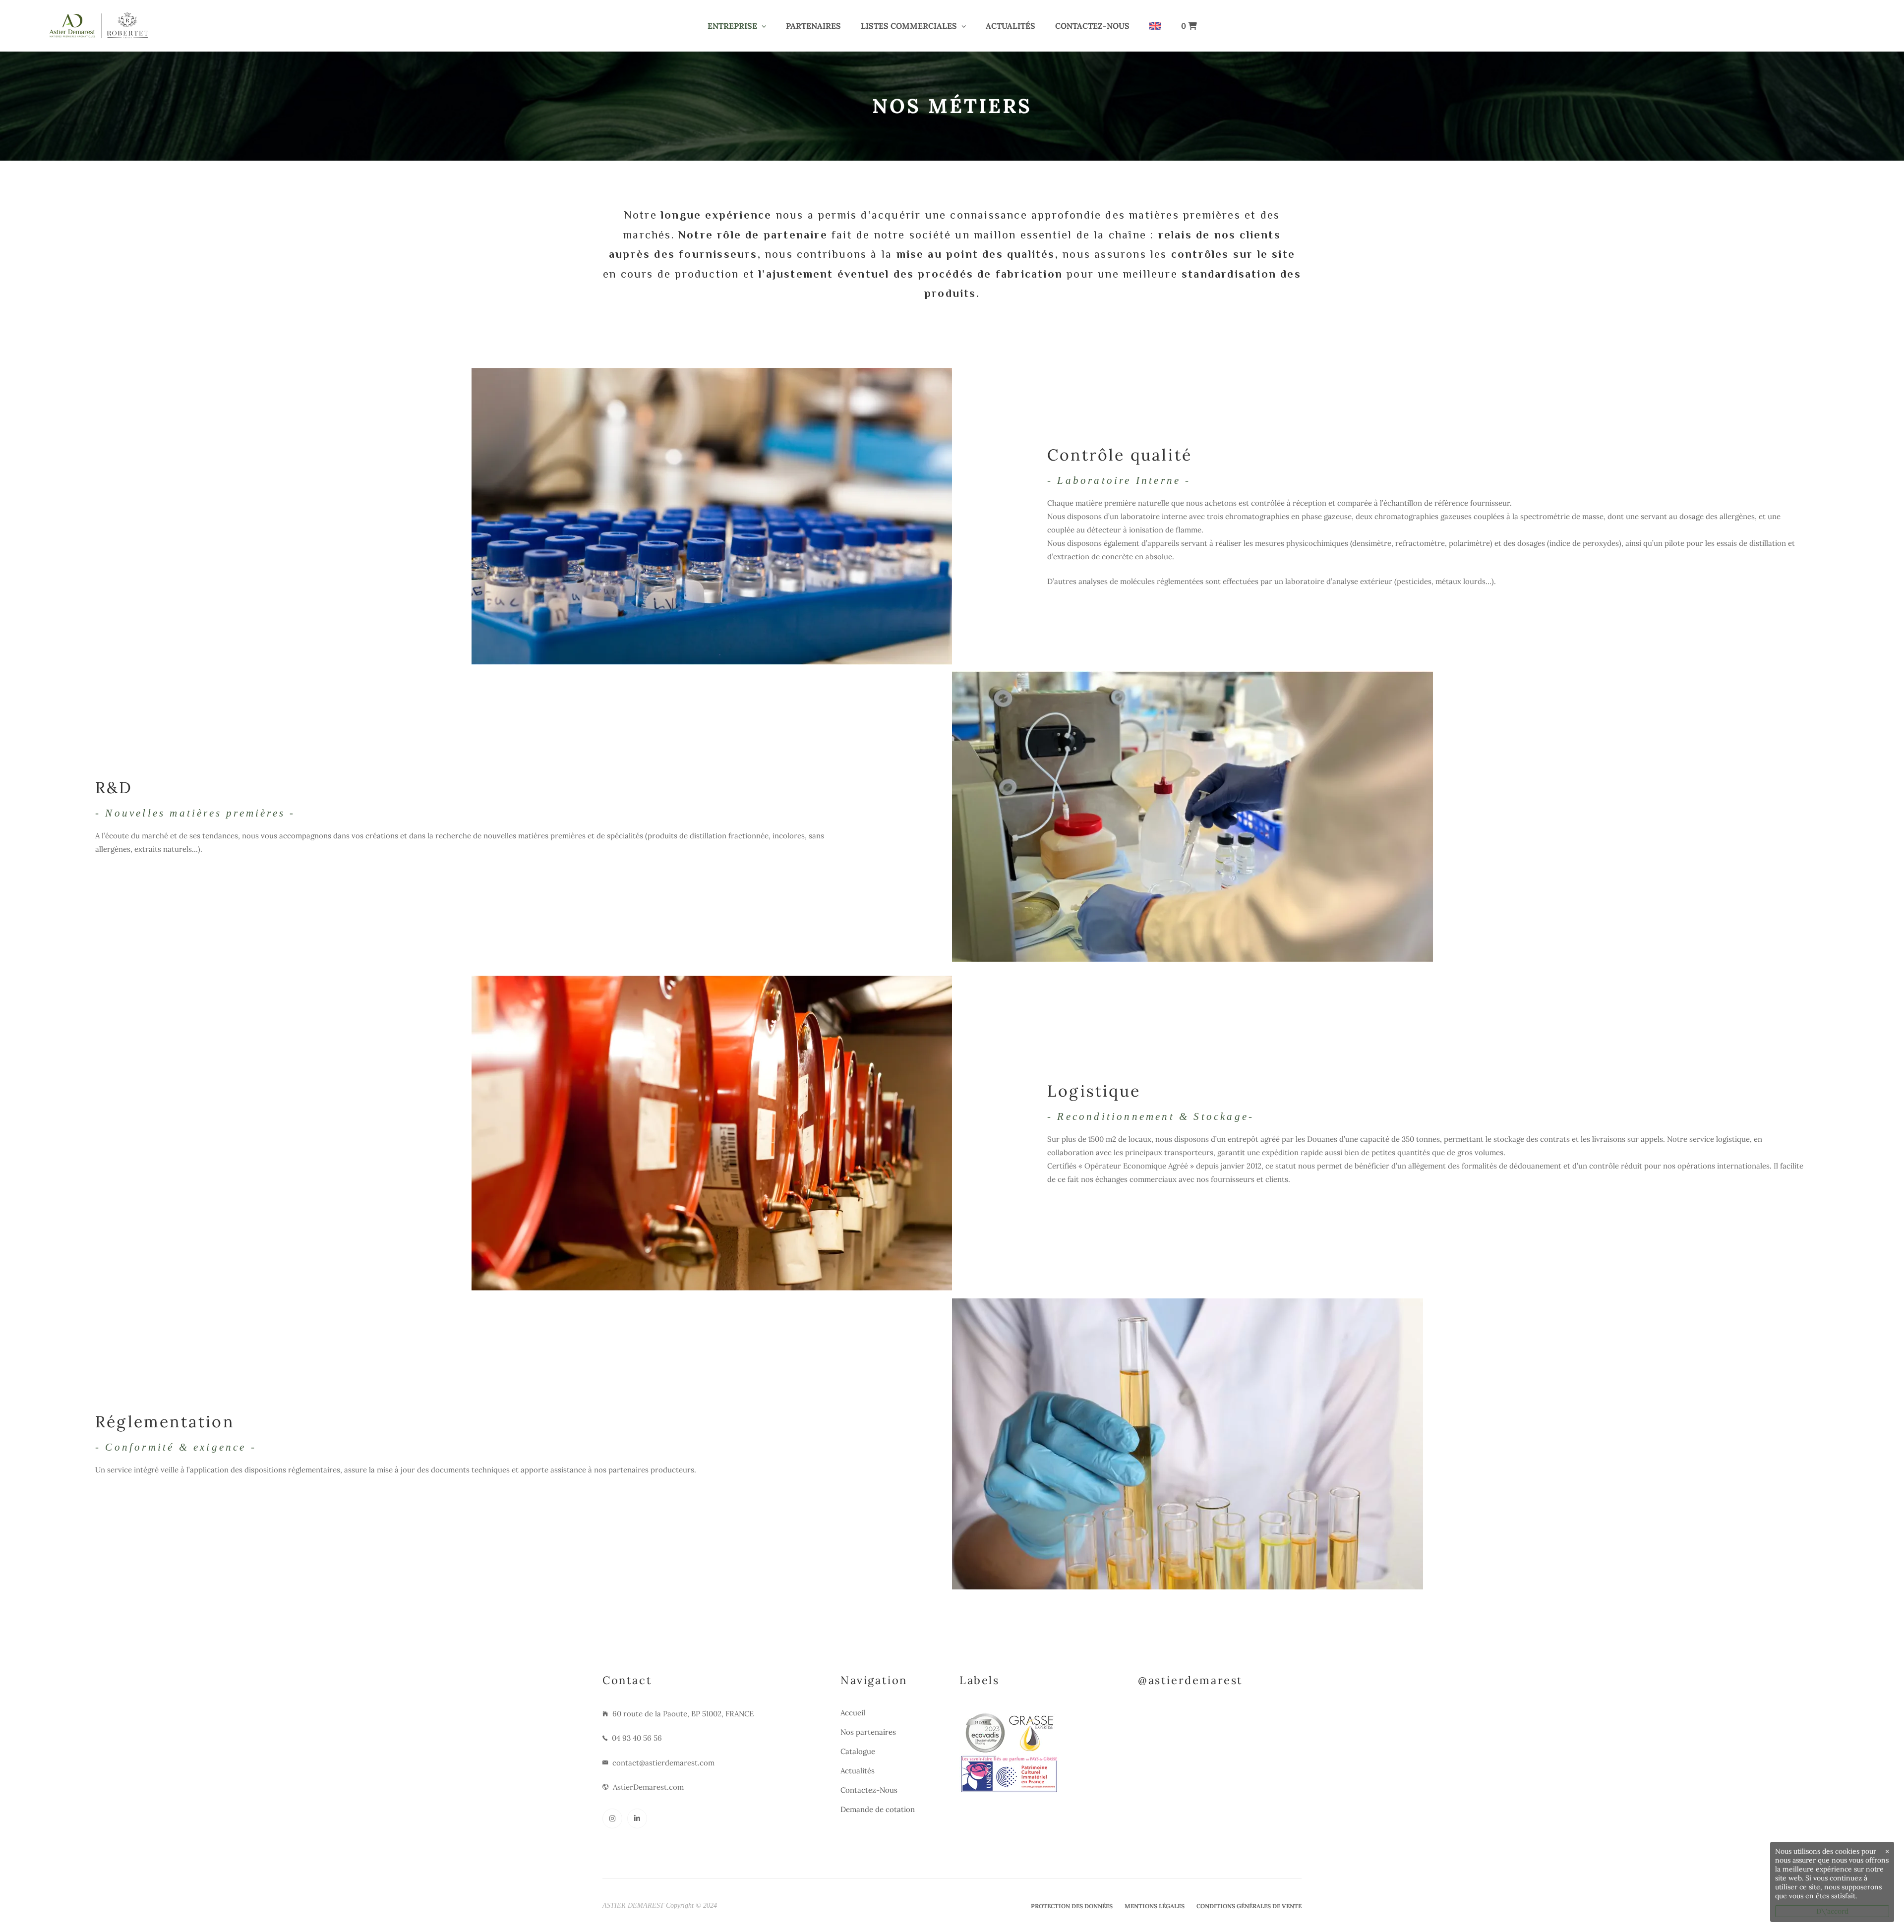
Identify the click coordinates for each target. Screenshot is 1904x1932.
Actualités (1011, 26)
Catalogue (858, 1751)
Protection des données (1072, 1906)
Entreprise (732, 26)
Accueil (853, 1713)
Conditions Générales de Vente (1249, 1906)
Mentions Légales (1155, 1906)
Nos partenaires (868, 1732)
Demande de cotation (878, 1809)
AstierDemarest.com (648, 1787)
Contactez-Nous (1092, 26)
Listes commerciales (909, 26)
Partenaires (813, 26)
